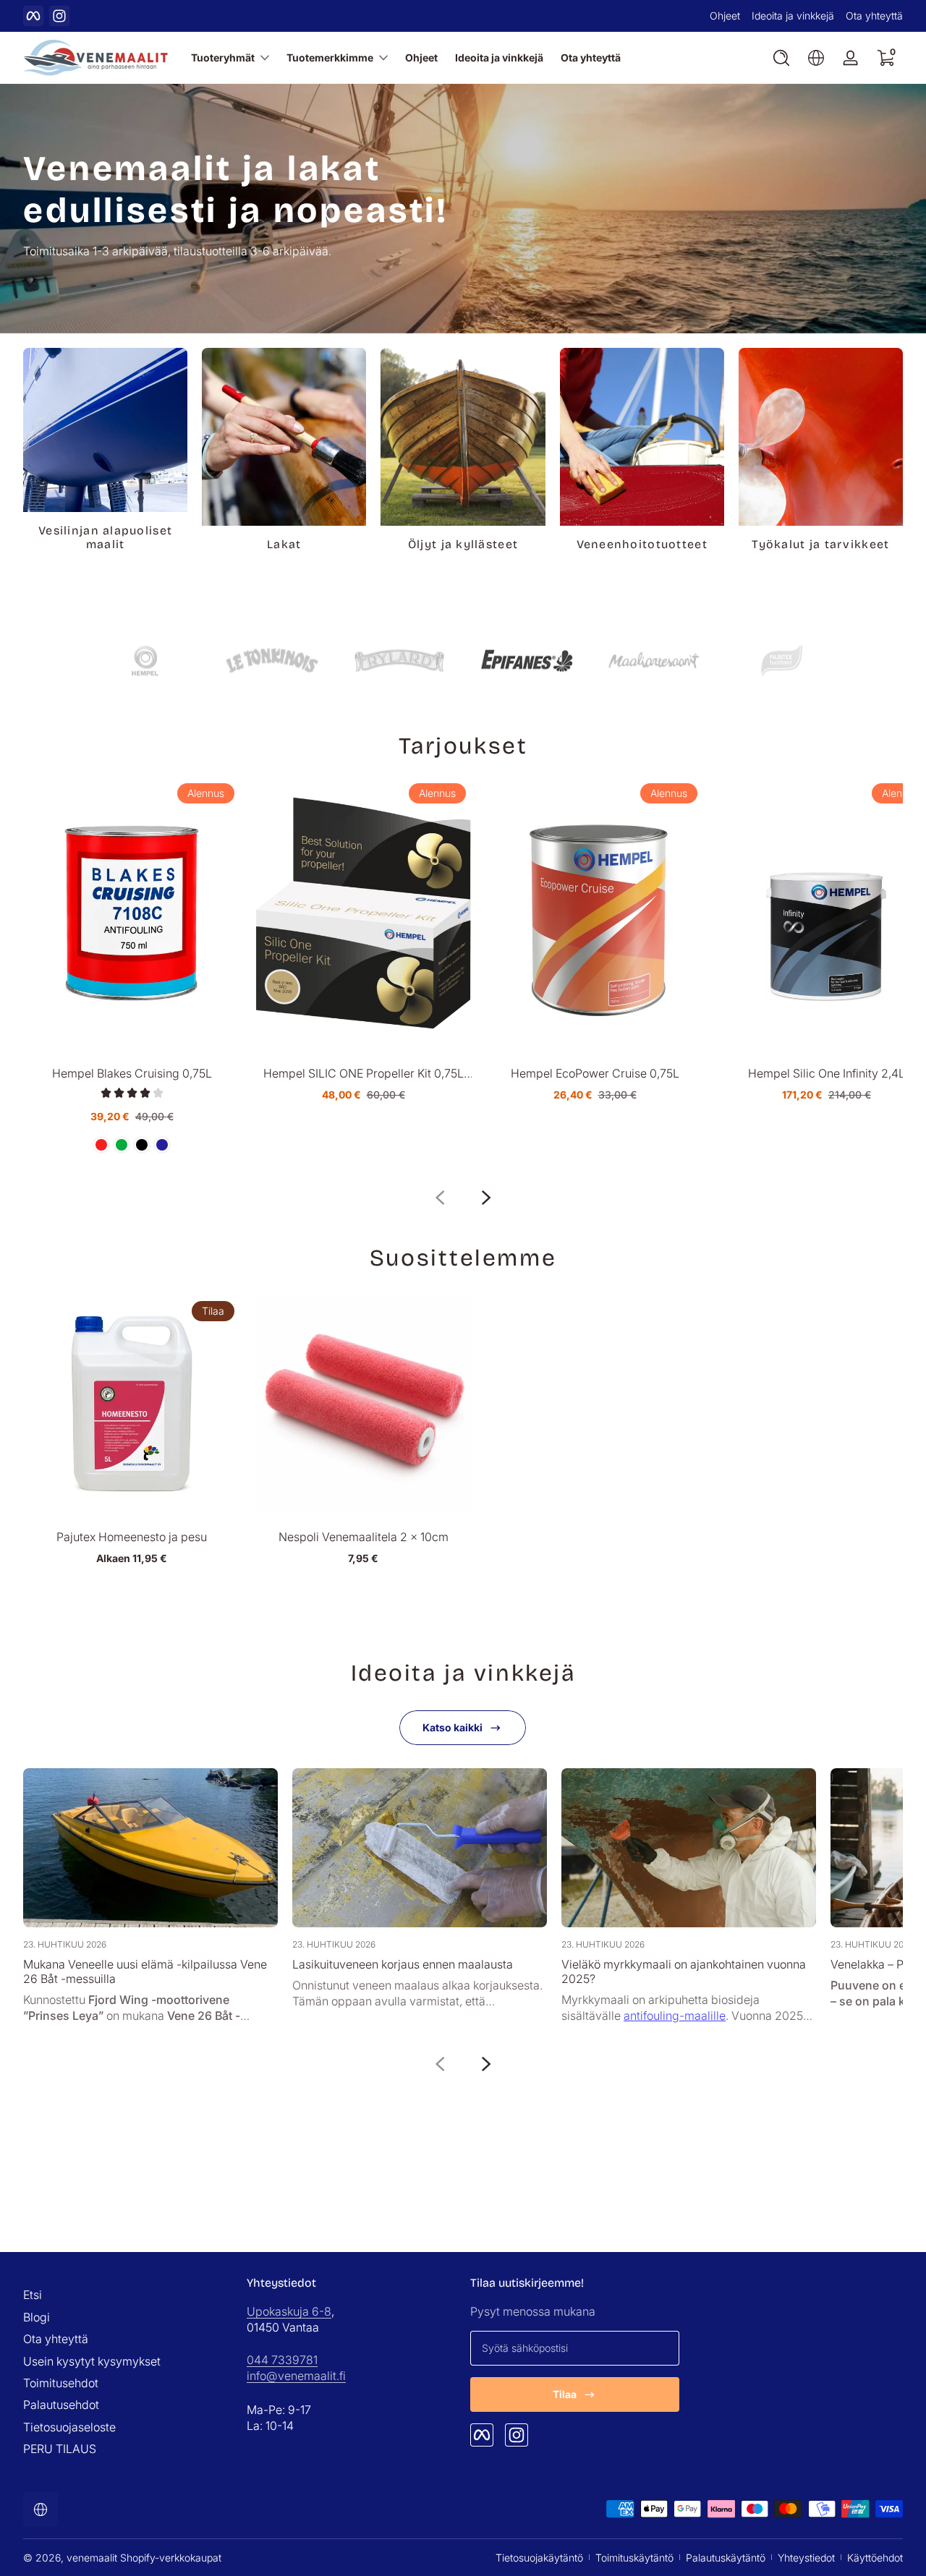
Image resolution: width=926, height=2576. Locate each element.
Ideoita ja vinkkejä (793, 16)
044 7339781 (282, 2360)
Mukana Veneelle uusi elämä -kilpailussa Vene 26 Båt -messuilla (145, 1971)
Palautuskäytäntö (726, 2558)
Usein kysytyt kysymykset (92, 2361)
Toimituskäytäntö (634, 2558)
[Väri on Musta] (142, 1145)
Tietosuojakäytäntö (539, 2558)
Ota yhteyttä (874, 16)
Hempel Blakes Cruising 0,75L (132, 1073)
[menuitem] (128, 2295)
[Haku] (781, 58)
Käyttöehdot (875, 2558)
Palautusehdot (61, 2405)
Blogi (37, 2317)
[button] (781, 58)
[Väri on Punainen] (101, 1145)
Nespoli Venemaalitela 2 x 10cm (364, 1537)
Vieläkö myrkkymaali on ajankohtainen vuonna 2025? (684, 1971)
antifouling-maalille (675, 2016)
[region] (463, 16)
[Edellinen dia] (440, 1198)
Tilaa (565, 2394)
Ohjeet (725, 16)
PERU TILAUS (60, 2449)
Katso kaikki (453, 1727)
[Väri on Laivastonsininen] (162, 1145)
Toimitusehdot (61, 2383)
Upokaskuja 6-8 (289, 2311)
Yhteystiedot (806, 2558)
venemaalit (92, 2558)
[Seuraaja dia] (486, 1198)
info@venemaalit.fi (296, 2376)
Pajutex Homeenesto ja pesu (132, 1537)
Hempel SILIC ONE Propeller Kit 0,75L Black (364, 1073)
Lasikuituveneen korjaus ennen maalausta (403, 1964)
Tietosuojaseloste (69, 2427)
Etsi (33, 2295)
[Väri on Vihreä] (122, 1145)
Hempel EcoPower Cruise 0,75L (595, 1073)
